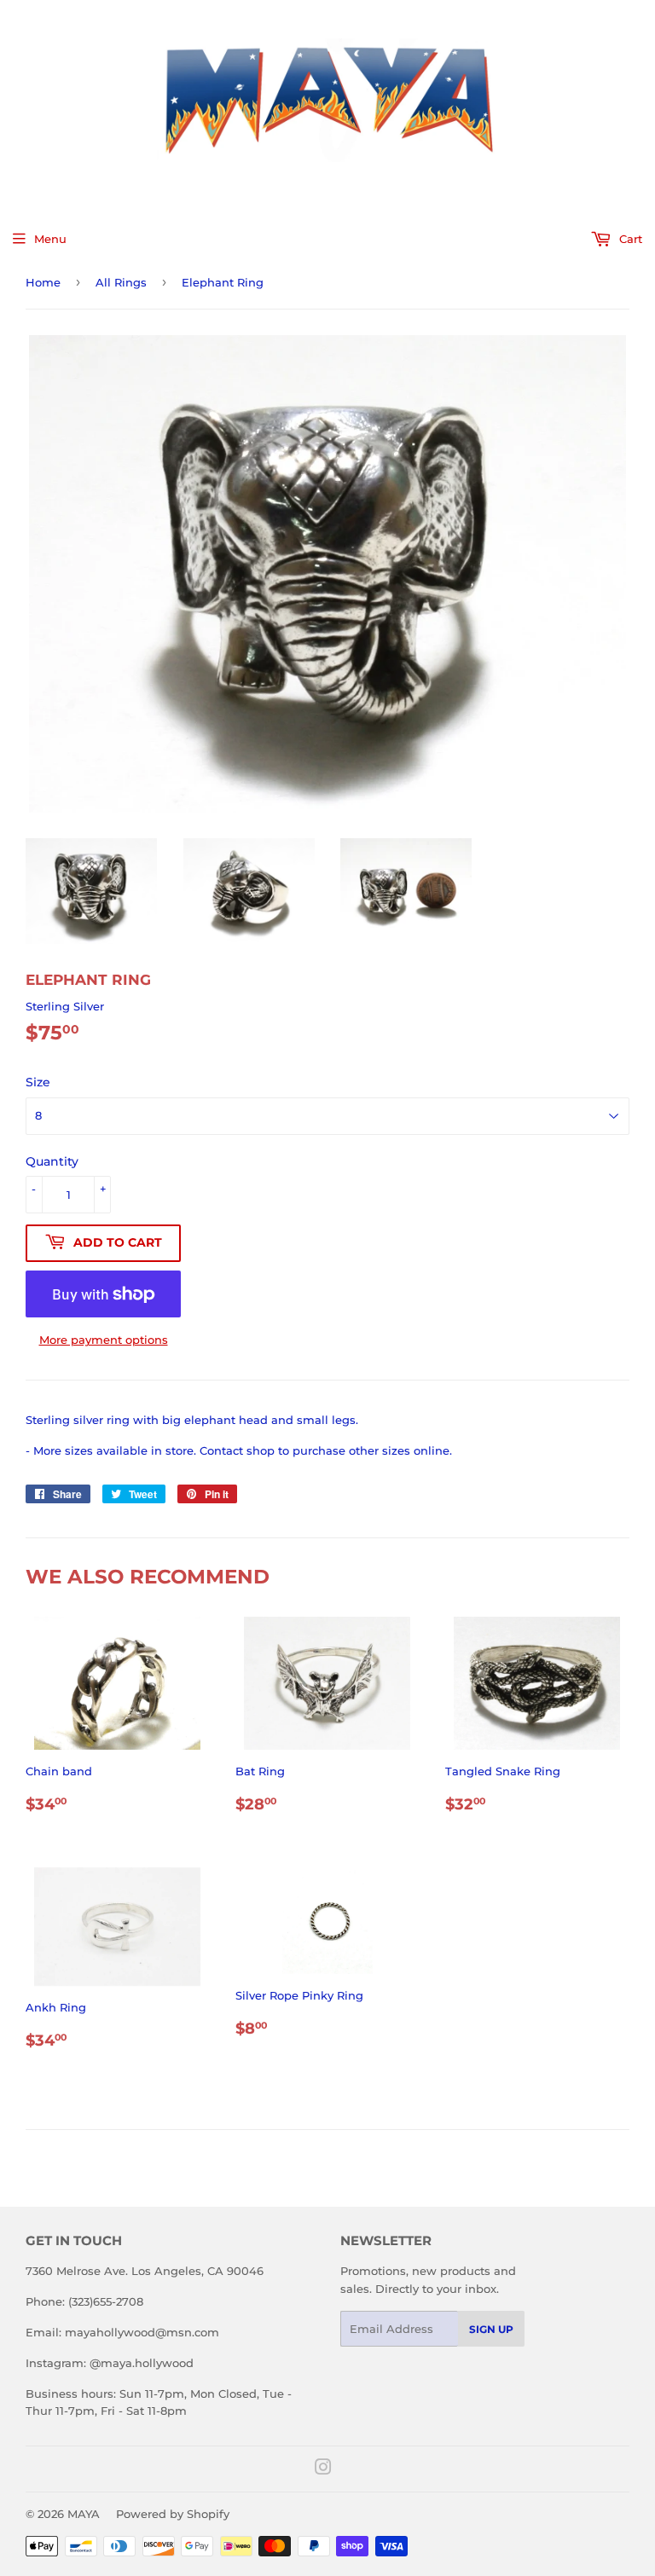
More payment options (104, 1340)
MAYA (84, 2514)
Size (38, 1082)
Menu (50, 239)
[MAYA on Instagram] (323, 2469)
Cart (629, 239)
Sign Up (491, 2329)
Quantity (52, 1161)
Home (43, 282)
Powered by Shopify (173, 2514)
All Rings (121, 282)
